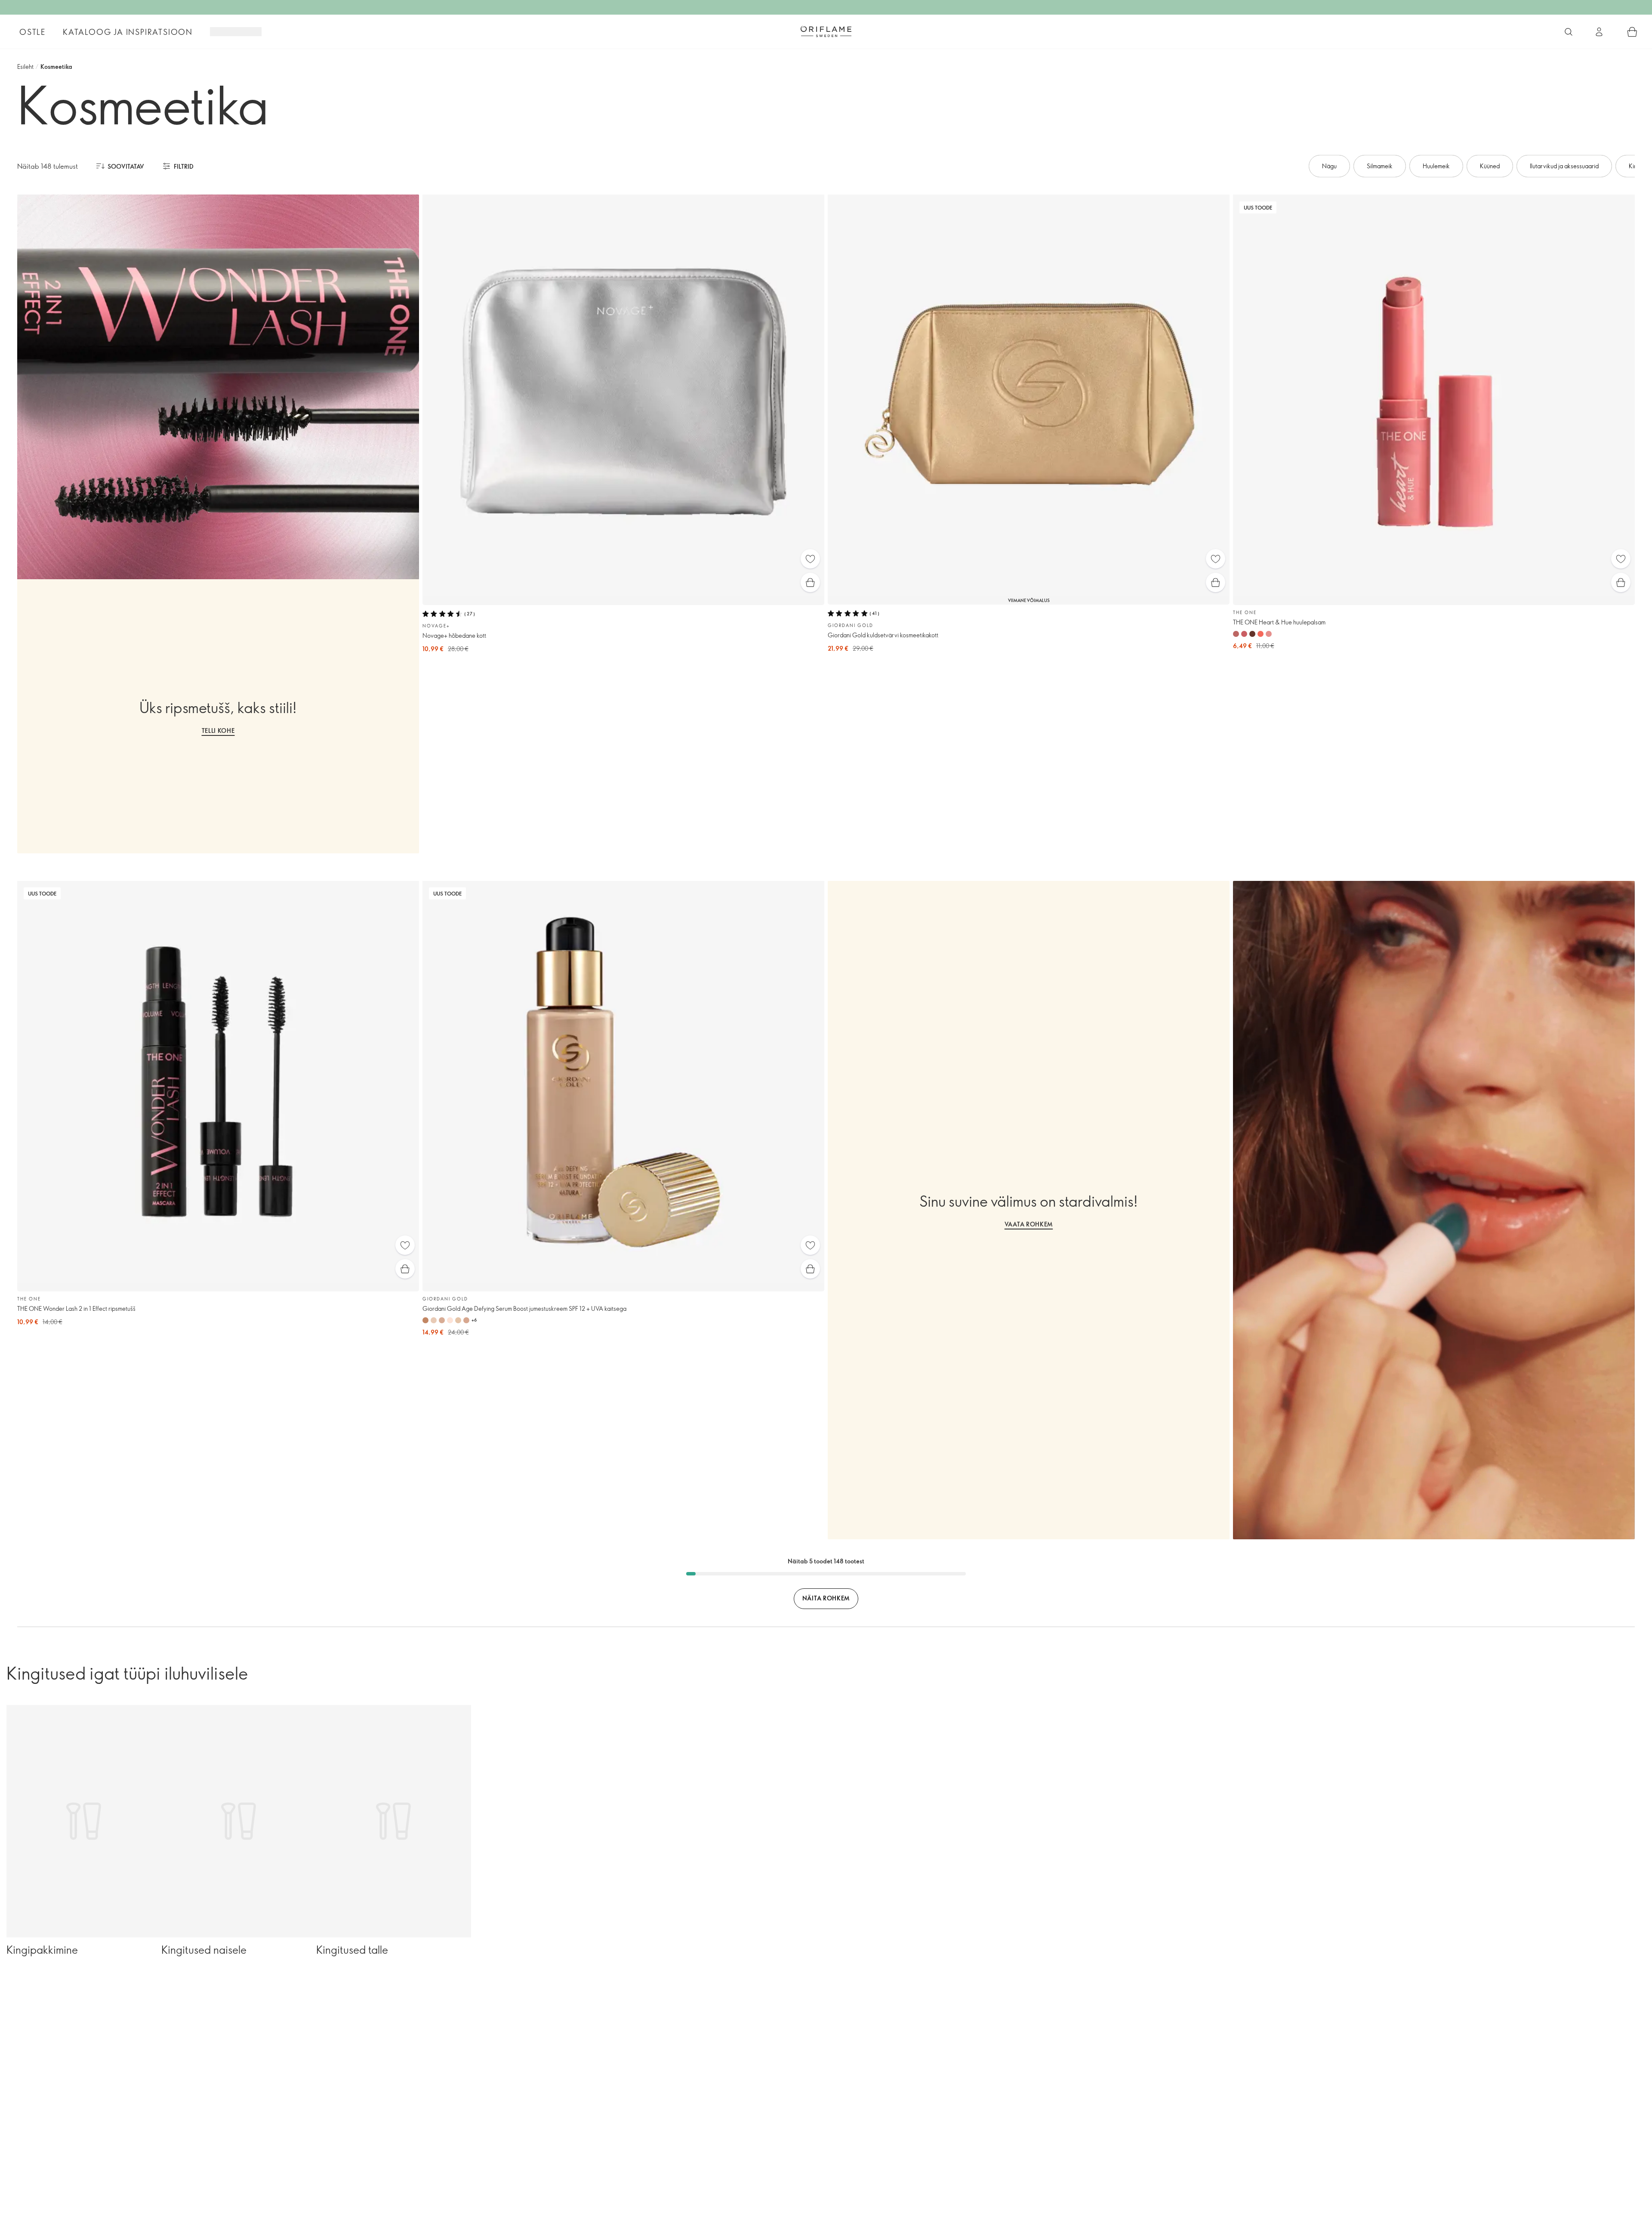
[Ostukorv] (1632, 32)
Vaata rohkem (1029, 1224)
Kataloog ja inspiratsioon (128, 32)
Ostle (32, 32)
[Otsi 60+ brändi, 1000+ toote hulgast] (1569, 32)
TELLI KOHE (218, 730)
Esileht (25, 66)
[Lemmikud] (810, 559)
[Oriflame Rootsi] (826, 31)
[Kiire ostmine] (810, 582)
